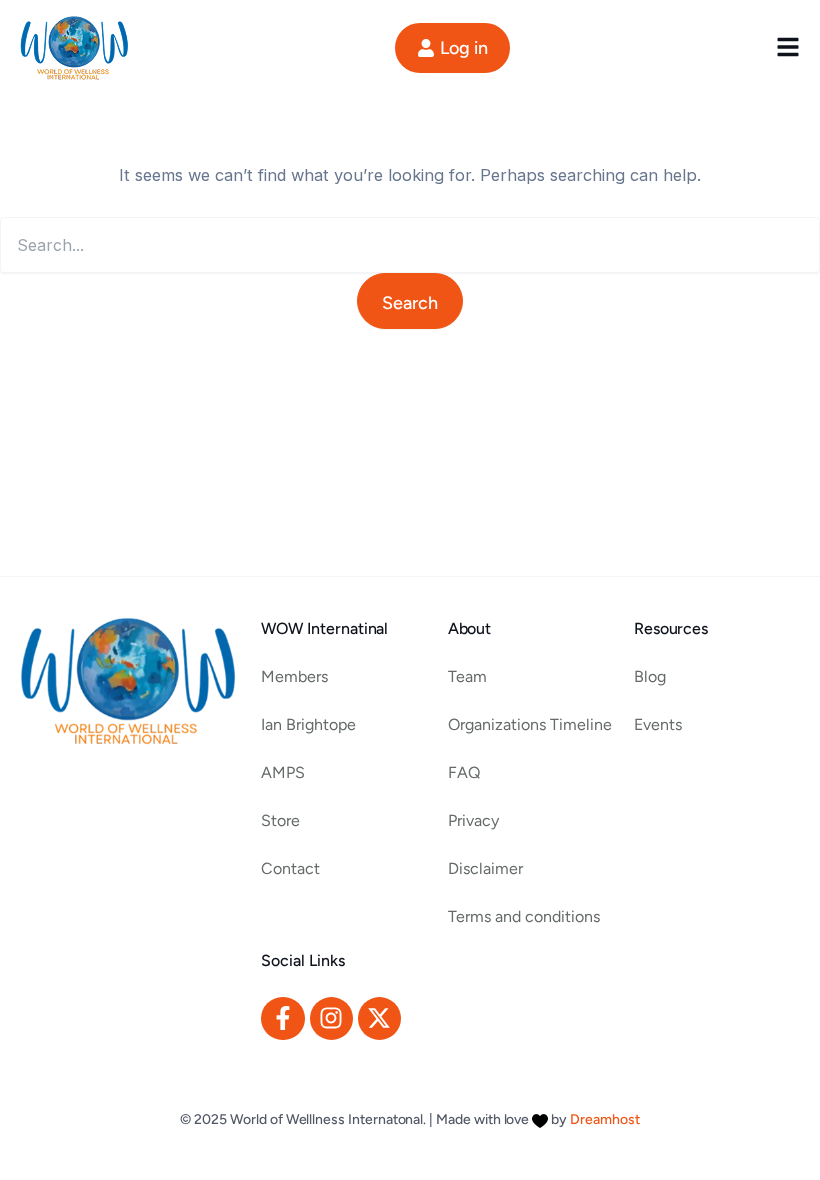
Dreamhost (605, 1119)
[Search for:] (410, 245)
